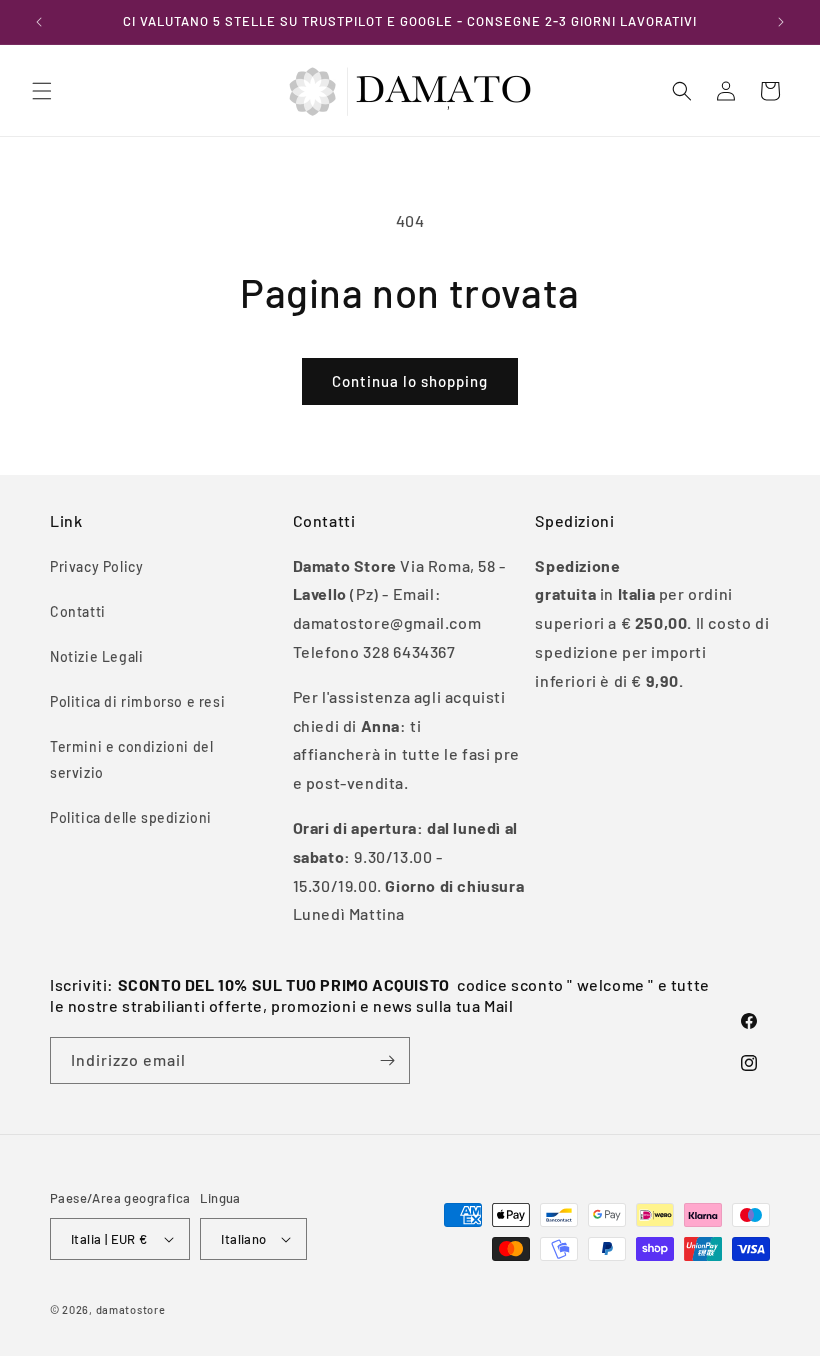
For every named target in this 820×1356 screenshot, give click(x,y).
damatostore (131, 1309)
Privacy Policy (96, 566)
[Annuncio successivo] (781, 22)
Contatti (78, 611)
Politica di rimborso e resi (137, 701)
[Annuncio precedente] (39, 22)
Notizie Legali (96, 656)
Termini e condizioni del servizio (131, 759)
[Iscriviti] (387, 1060)
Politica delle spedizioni (131, 817)
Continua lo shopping (410, 381)
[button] (42, 91)
